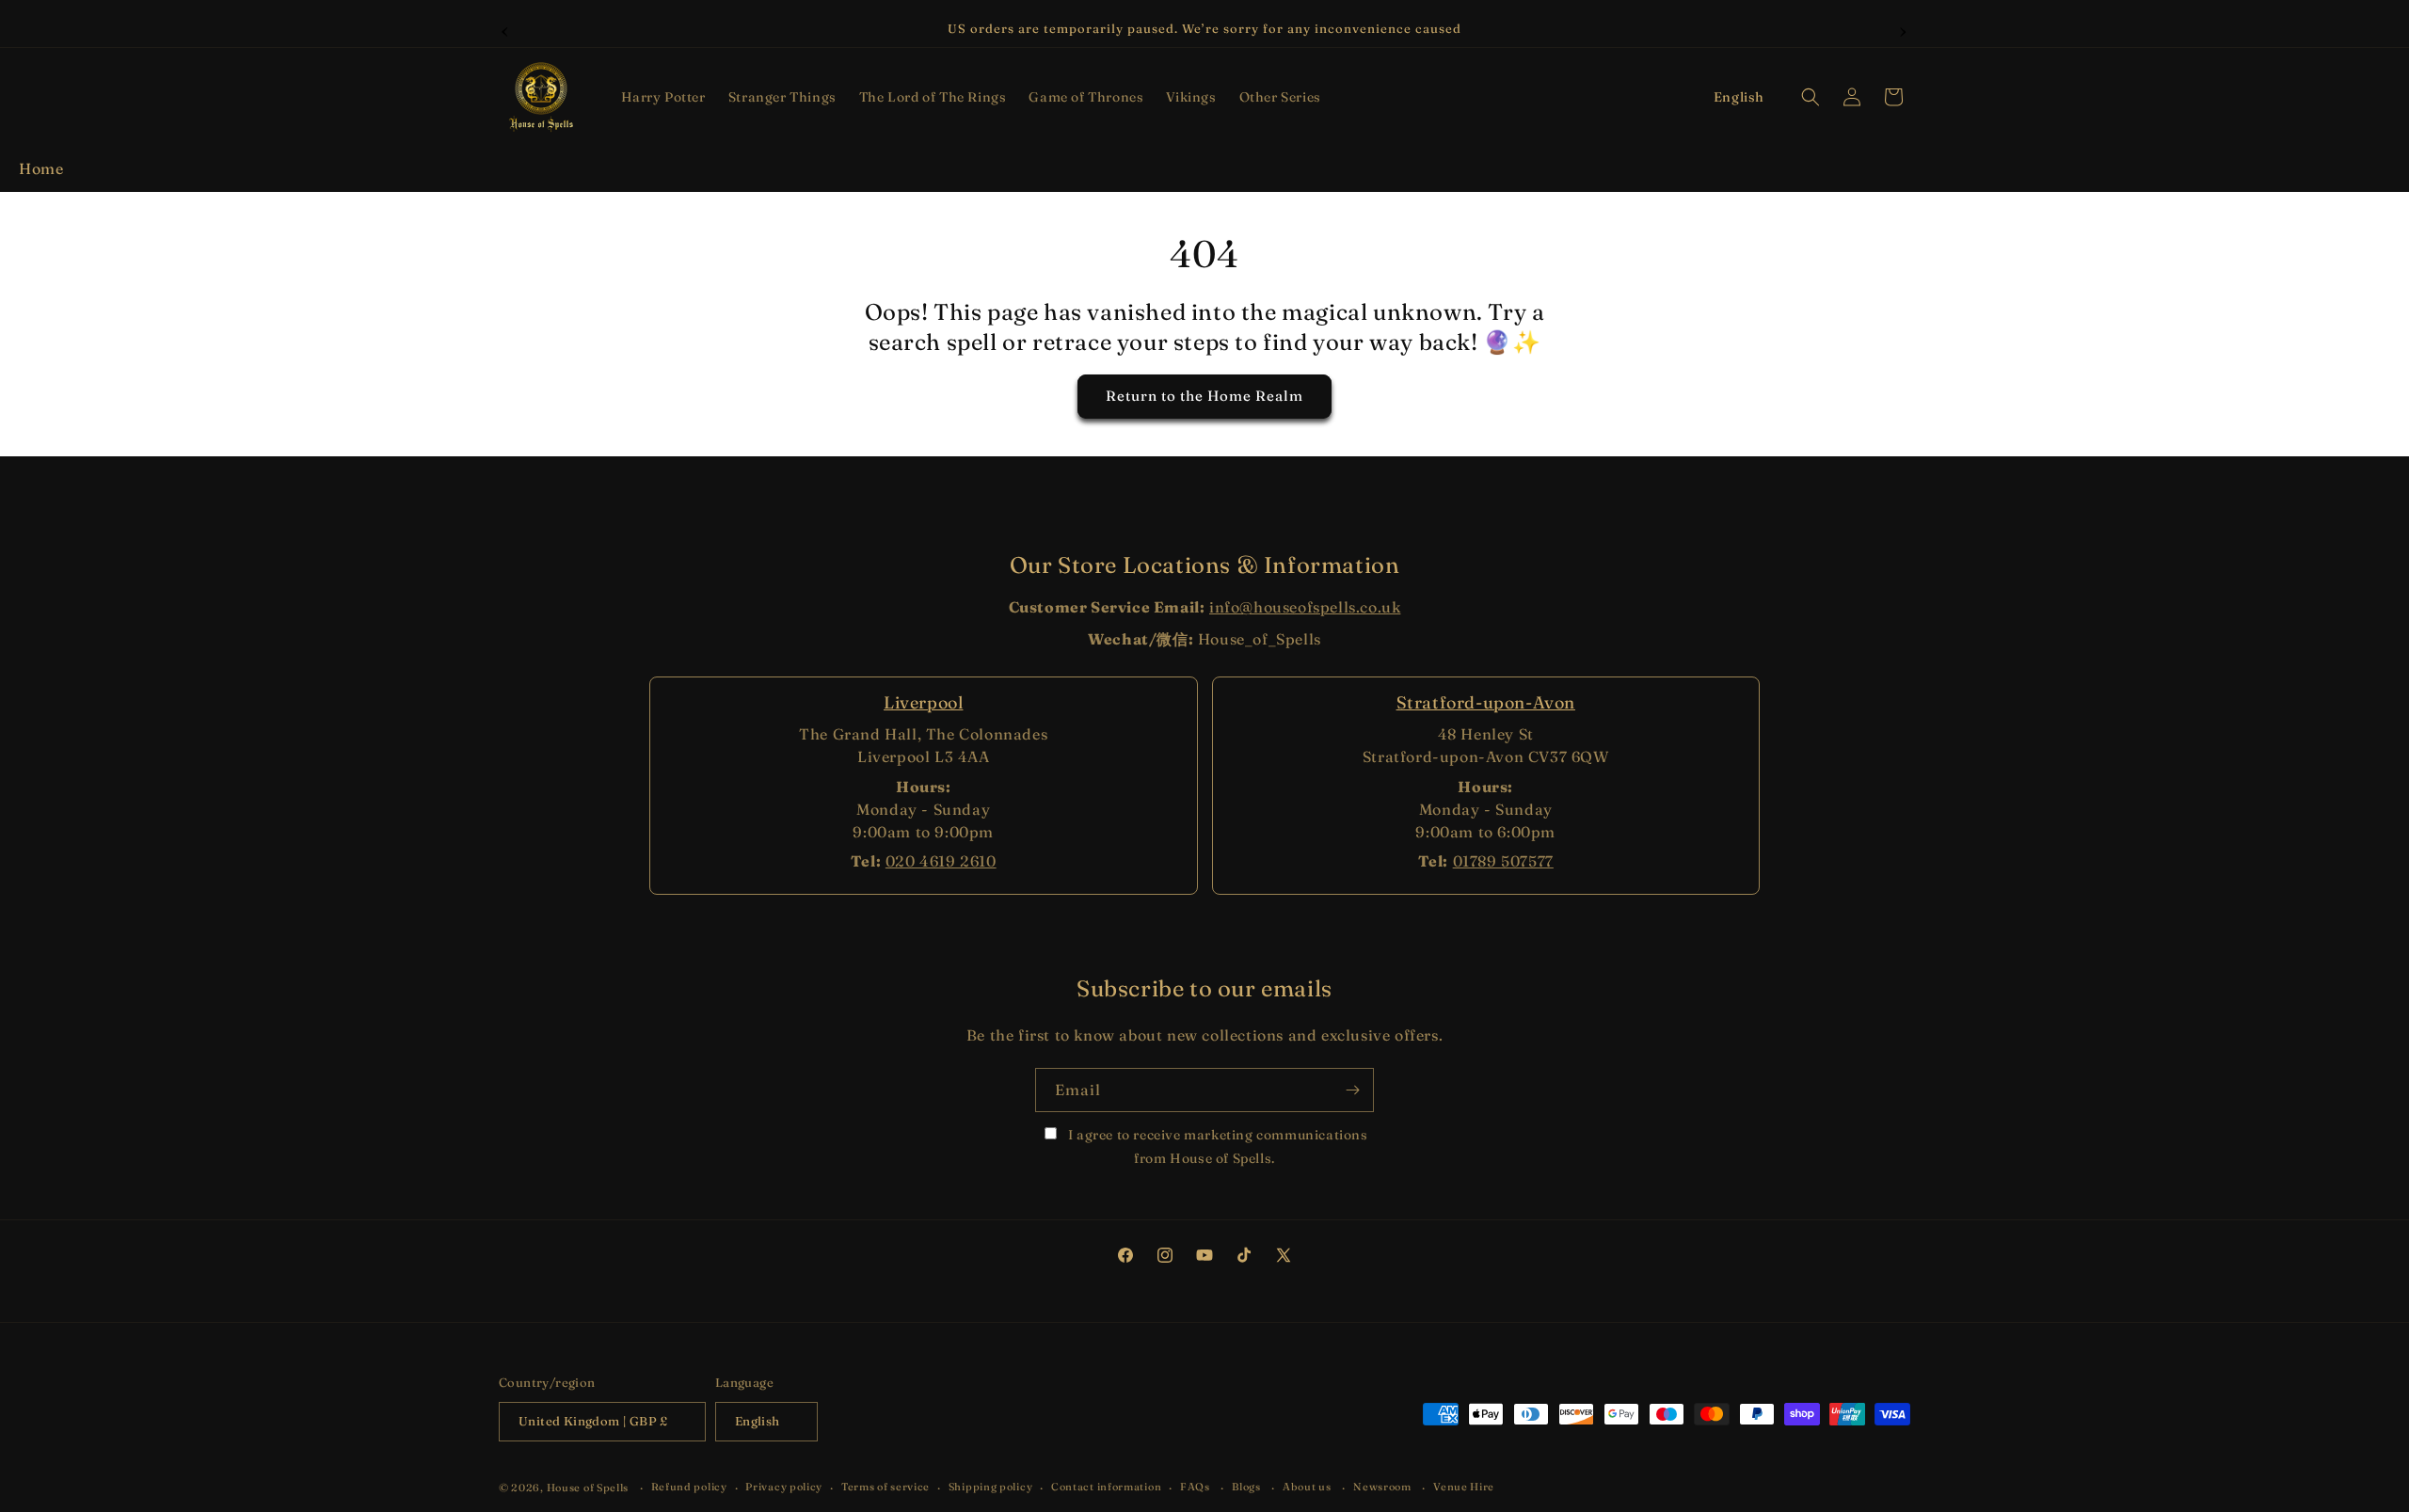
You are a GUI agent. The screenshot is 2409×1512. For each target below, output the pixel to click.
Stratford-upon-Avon (1486, 702)
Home (41, 168)
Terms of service (885, 1487)
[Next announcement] (1904, 29)
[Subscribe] (1352, 1090)
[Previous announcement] (505, 29)
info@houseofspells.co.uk (1305, 607)
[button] (663, 97)
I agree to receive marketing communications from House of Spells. (1216, 1146)
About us (1307, 1487)
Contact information (1106, 1487)
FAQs (1195, 1487)
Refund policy (689, 1487)
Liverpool (923, 702)
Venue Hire (1464, 1487)
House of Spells (588, 1488)
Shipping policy (991, 1487)
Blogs (1246, 1487)
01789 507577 (1503, 861)
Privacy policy (784, 1487)
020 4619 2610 (941, 861)
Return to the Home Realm (1204, 397)
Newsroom (1382, 1487)
